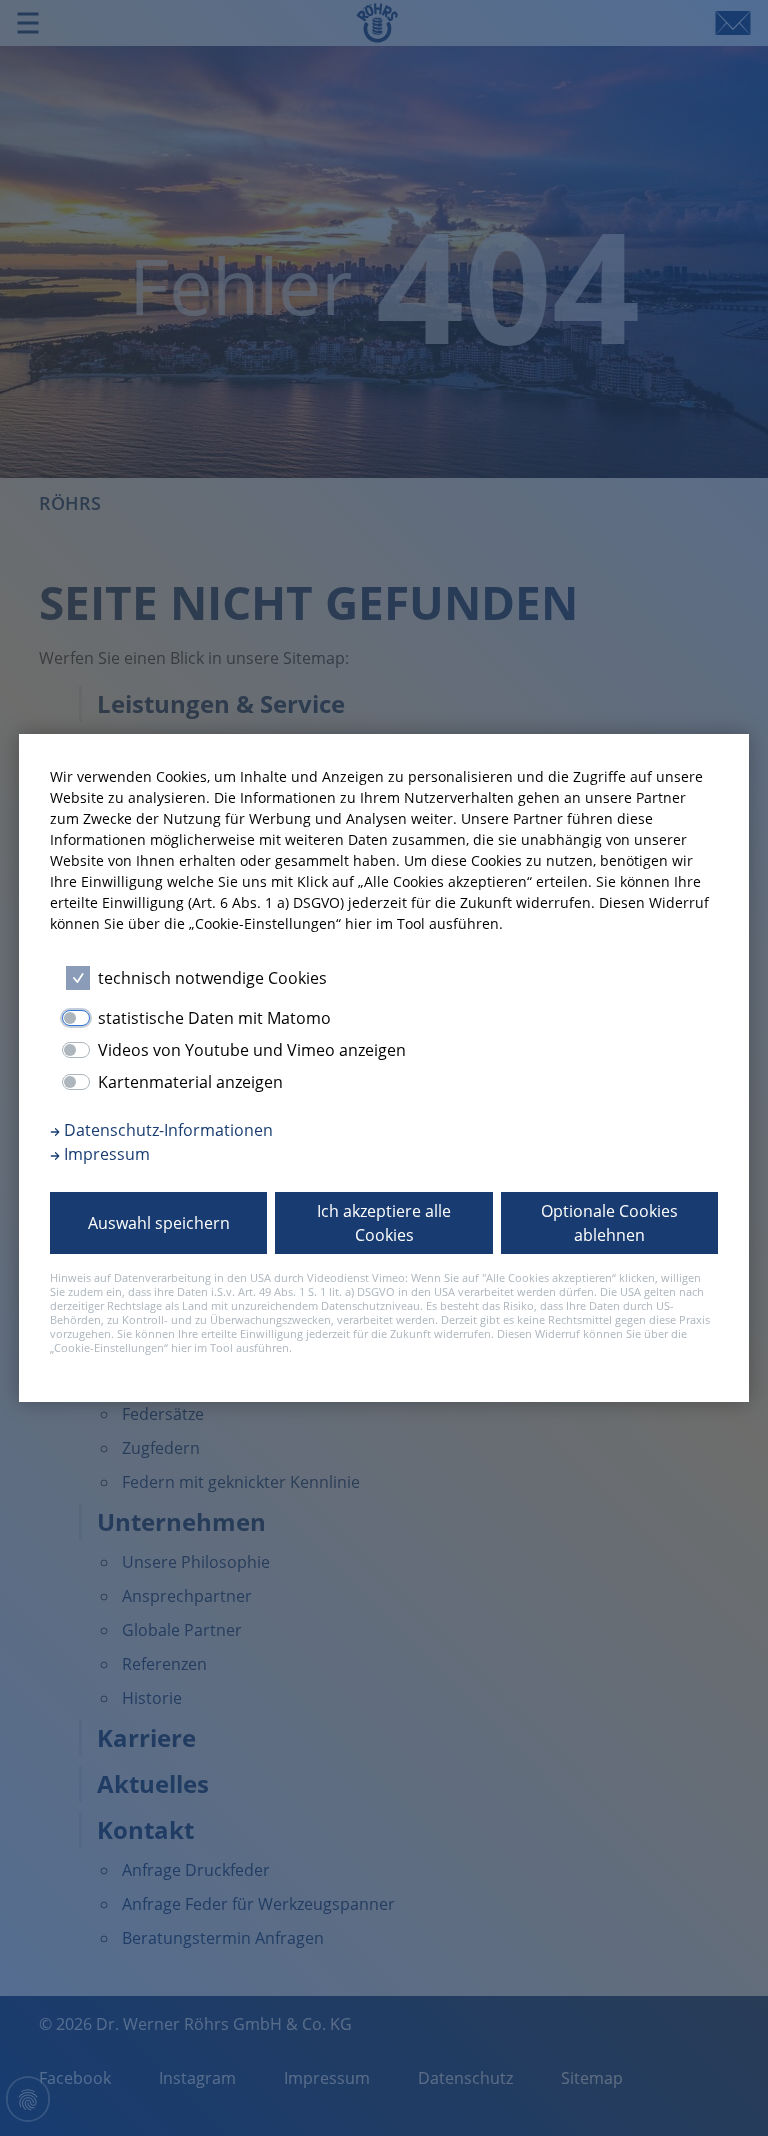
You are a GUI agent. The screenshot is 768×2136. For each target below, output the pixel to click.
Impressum (105, 1154)
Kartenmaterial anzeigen (190, 1082)
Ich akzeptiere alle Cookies (384, 1223)
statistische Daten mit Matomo (214, 1018)
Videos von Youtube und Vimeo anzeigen (252, 1050)
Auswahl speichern (159, 1223)
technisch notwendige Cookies (212, 978)
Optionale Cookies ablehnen (609, 1223)
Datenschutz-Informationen (166, 1130)
